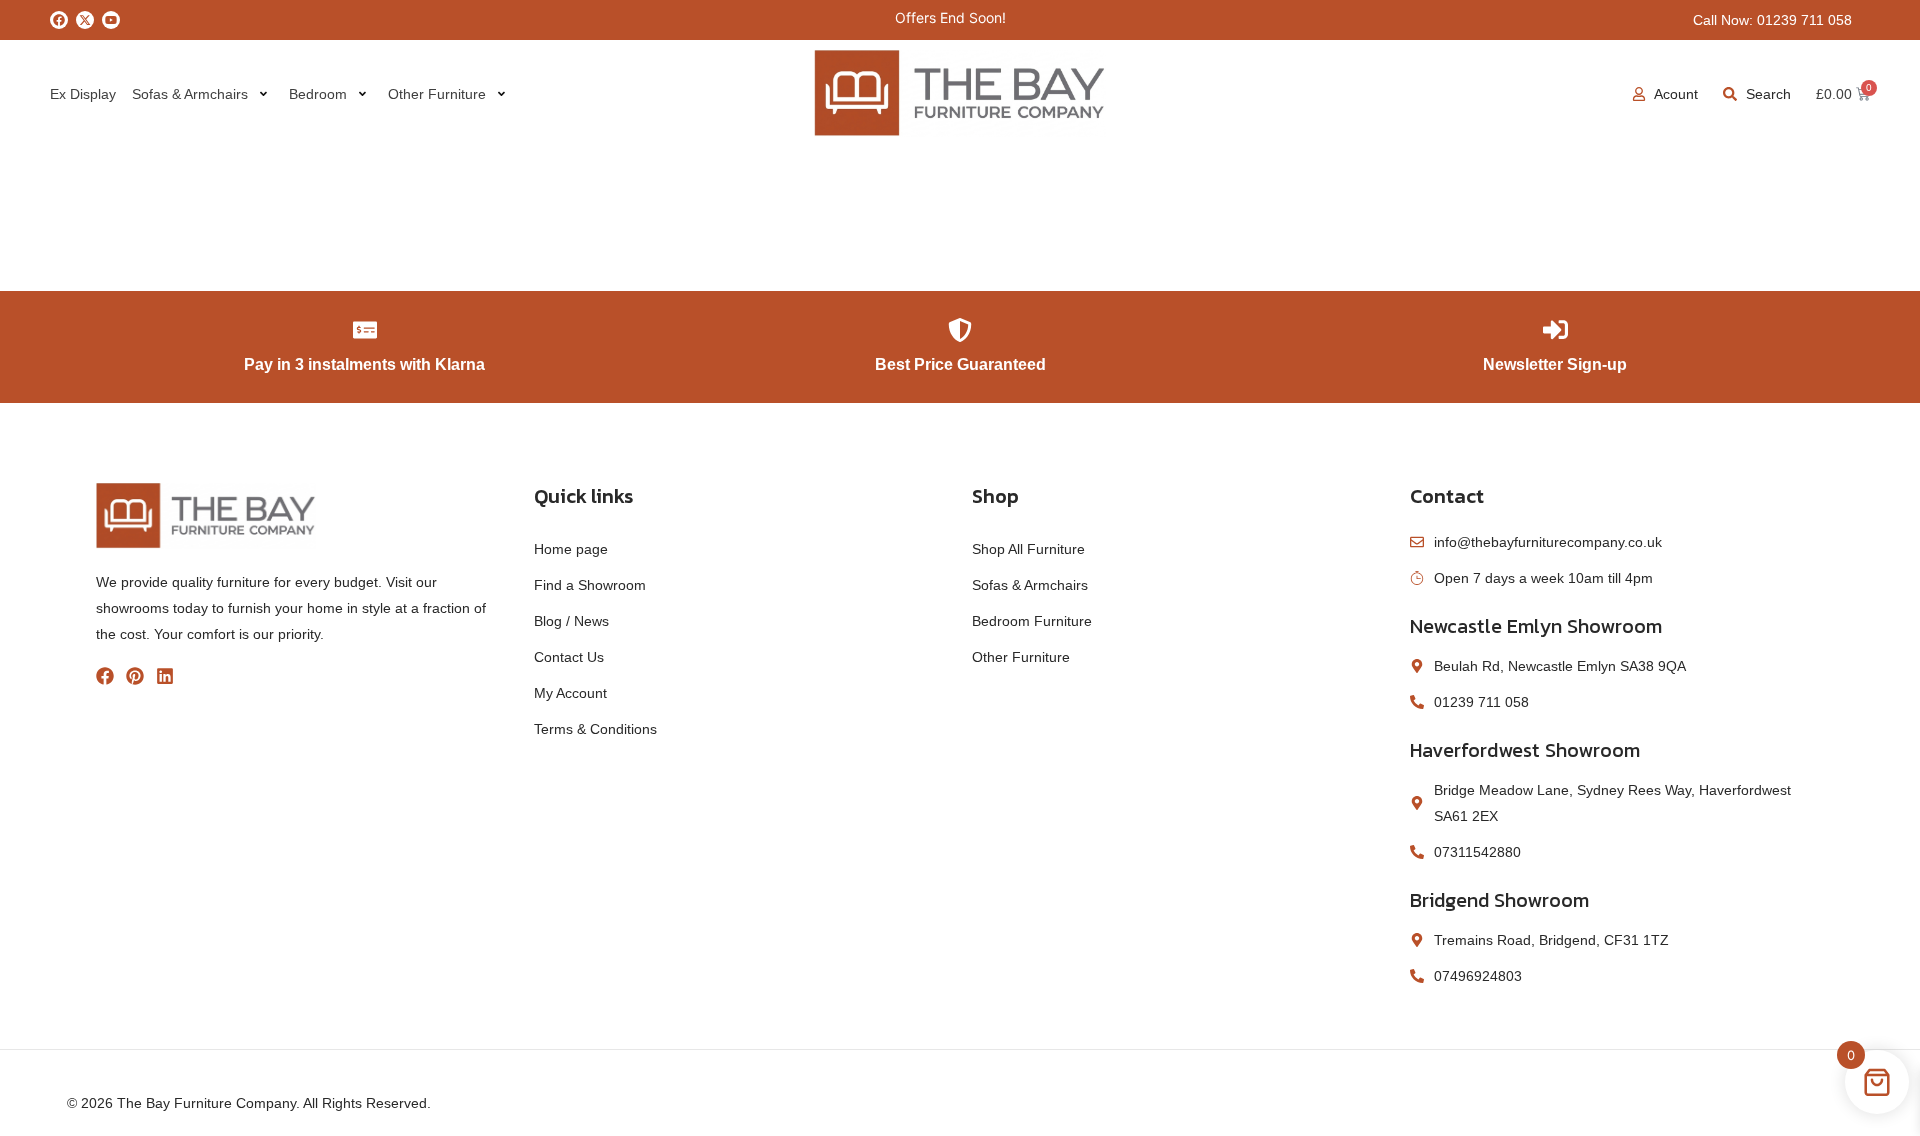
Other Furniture (437, 94)
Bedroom (318, 94)
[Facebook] (59, 20)
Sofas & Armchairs (190, 94)
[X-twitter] (85, 20)
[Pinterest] (135, 676)
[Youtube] (111, 20)
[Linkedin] (165, 676)
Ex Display (83, 94)
